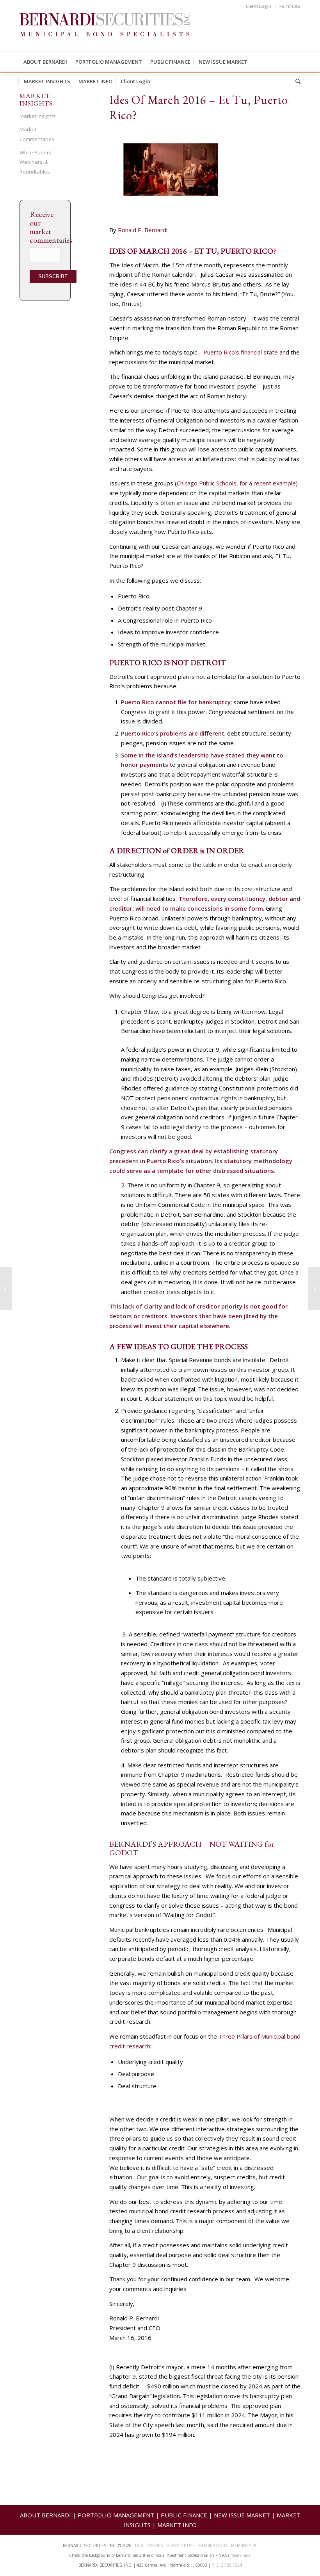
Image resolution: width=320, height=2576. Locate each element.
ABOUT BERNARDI (45, 2515)
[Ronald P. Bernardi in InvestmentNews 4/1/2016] (314, 1288)
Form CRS (290, 6)
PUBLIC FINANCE (184, 2515)
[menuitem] (259, 6)
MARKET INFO (177, 2525)
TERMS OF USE (180, 2546)
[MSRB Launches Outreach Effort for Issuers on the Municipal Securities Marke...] (6, 1288)
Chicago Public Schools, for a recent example (236, 483)
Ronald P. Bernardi (143, 230)
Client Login (259, 6)
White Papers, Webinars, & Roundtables (36, 162)
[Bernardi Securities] (105, 32)
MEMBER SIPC (244, 2546)
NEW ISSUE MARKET (242, 2515)
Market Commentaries (37, 134)
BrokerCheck (239, 2555)
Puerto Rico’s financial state (241, 352)
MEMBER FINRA (213, 2546)
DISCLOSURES (149, 2546)
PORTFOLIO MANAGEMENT (116, 2515)
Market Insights (38, 116)
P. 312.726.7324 (227, 2565)
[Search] (296, 81)
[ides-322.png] (205, 176)
